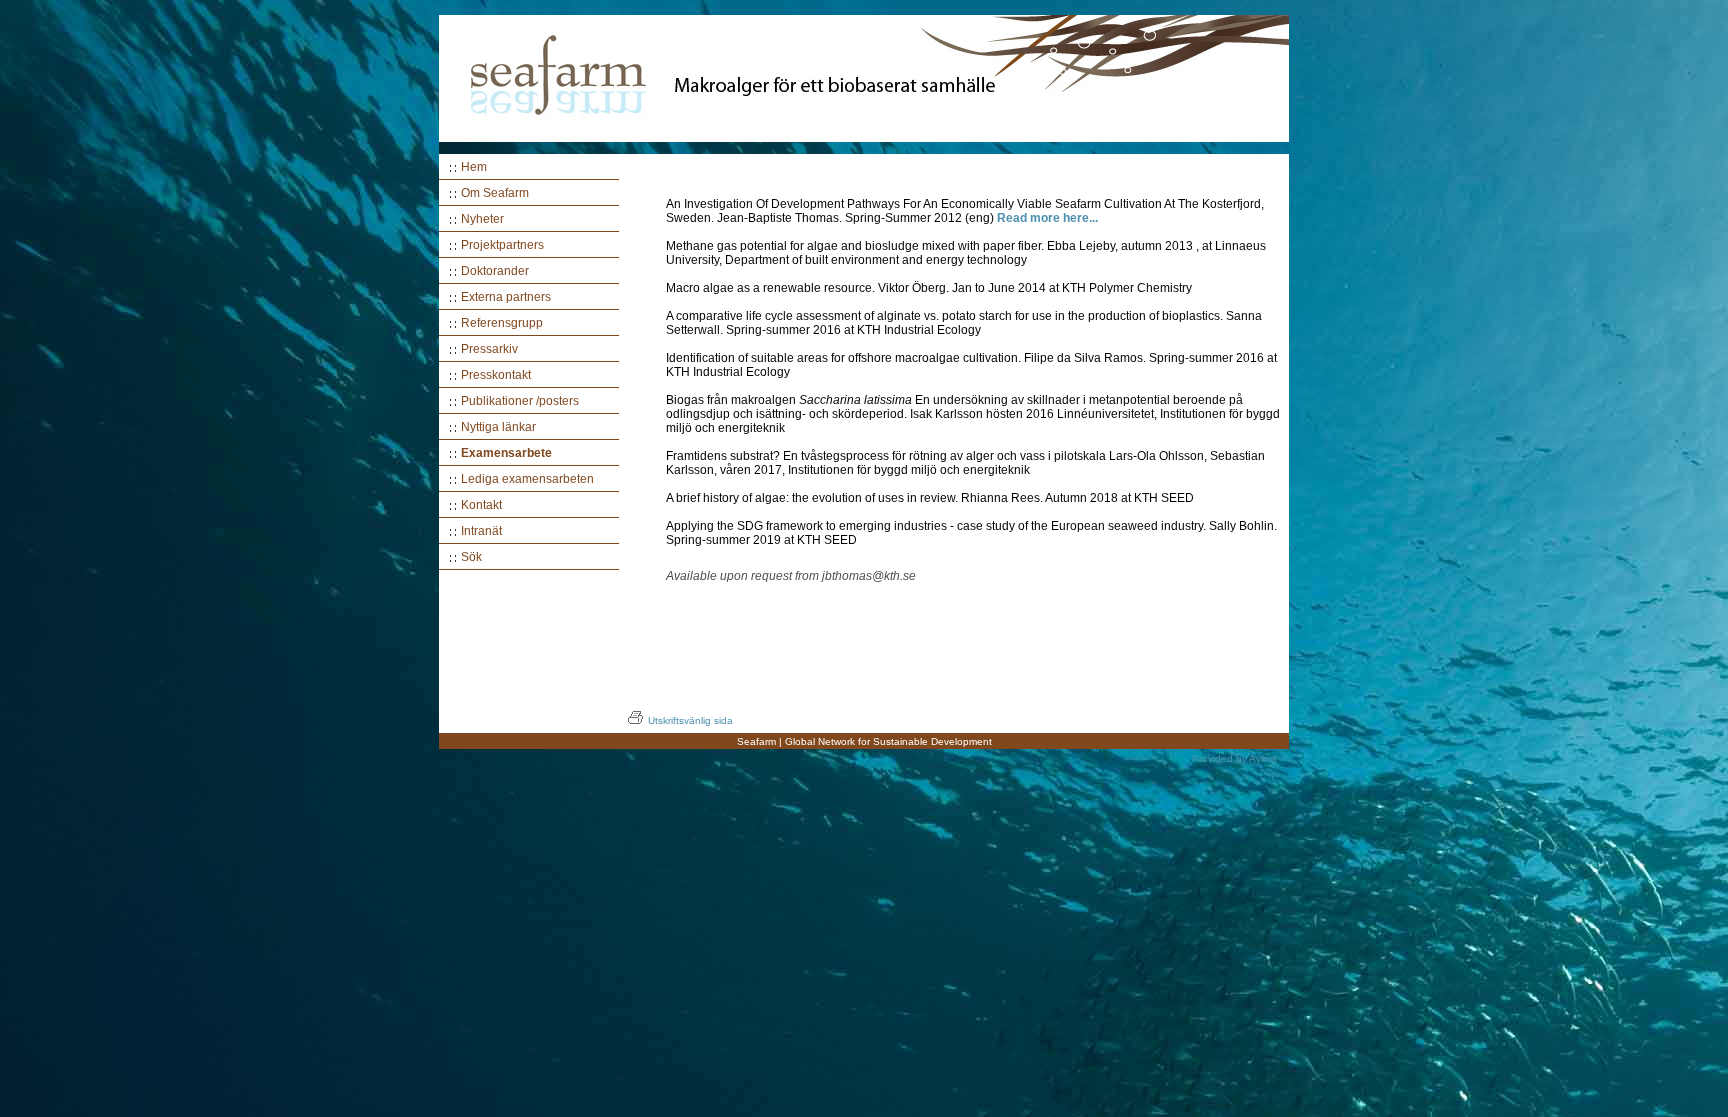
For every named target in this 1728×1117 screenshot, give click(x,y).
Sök (471, 557)
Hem (474, 167)
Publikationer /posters (520, 401)
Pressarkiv (489, 349)
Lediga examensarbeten (527, 479)
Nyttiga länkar (498, 427)
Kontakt (481, 505)
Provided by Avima (1234, 758)
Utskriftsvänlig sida (690, 720)
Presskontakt (496, 375)
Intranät (481, 531)
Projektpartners (502, 245)
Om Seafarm (495, 193)
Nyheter (482, 219)
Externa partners (506, 297)
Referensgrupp (502, 323)
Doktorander (495, 271)
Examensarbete (506, 453)
